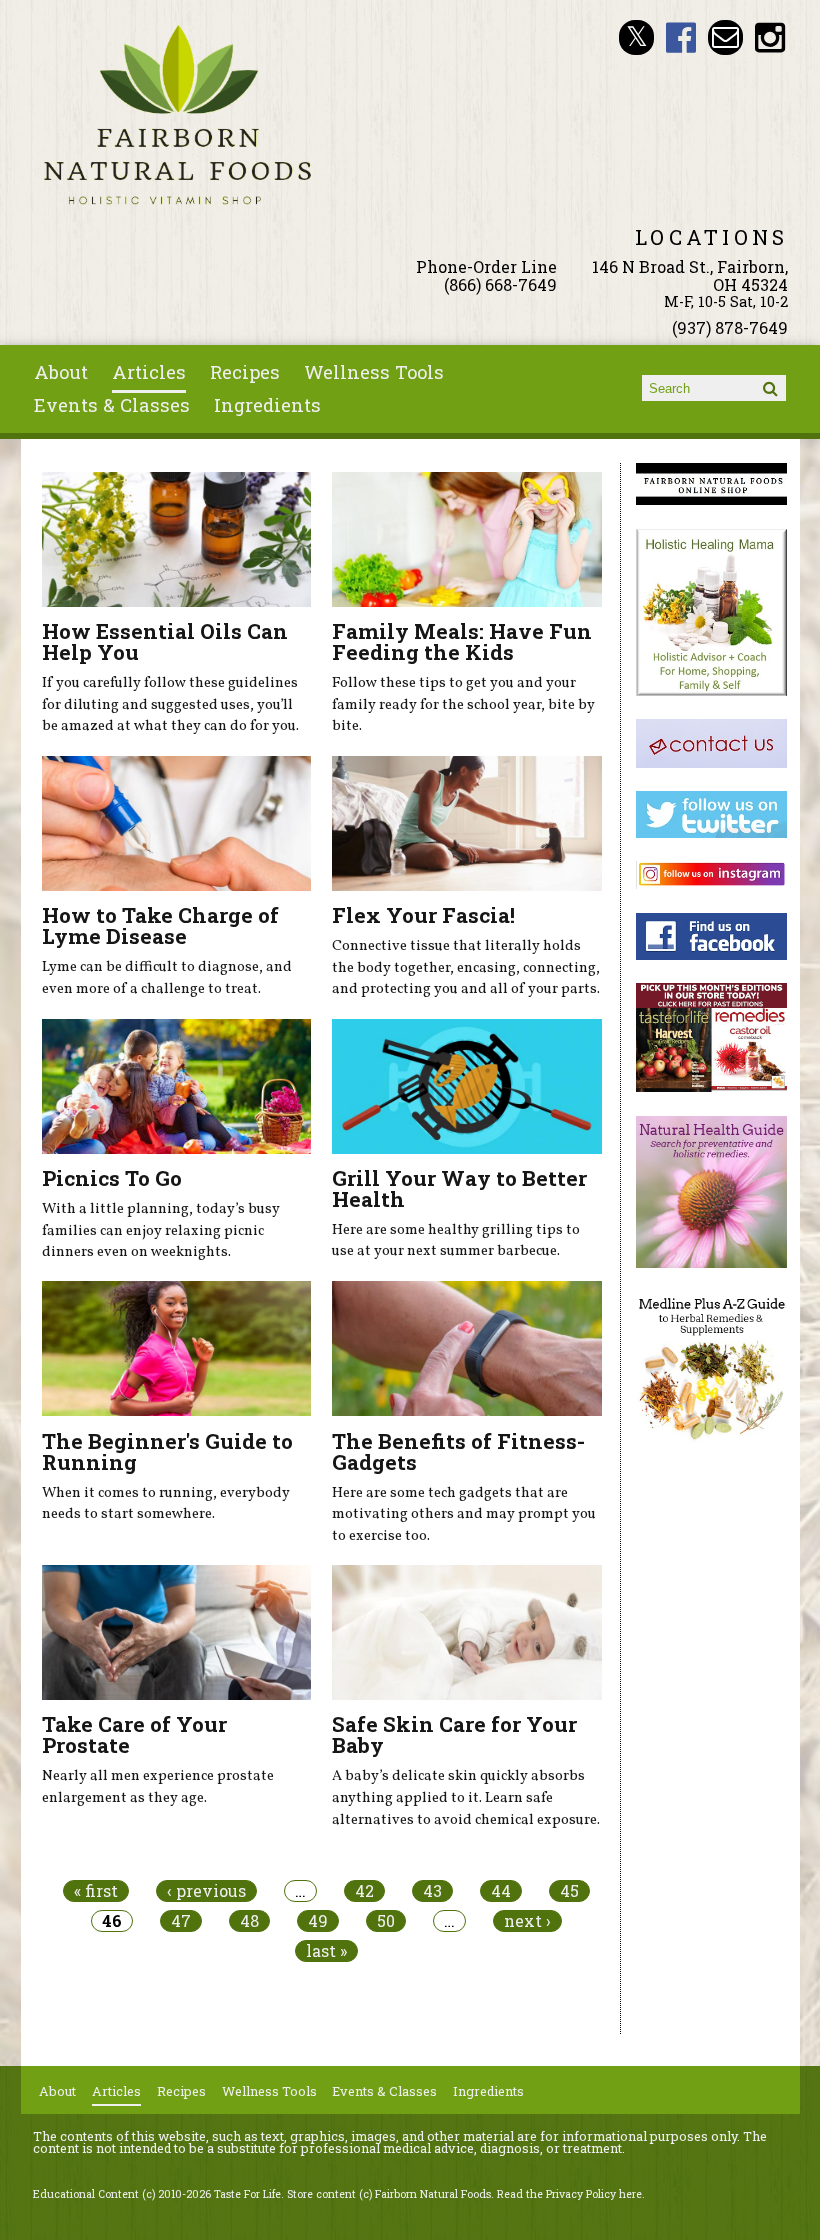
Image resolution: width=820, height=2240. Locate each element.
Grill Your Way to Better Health (459, 1188)
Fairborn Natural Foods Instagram (770, 37)
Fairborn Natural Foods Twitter (636, 37)
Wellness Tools (374, 372)
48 (249, 1921)
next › (527, 1921)
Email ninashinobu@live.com (725, 37)
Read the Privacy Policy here (569, 2194)
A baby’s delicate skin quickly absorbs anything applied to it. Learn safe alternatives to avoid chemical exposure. (466, 1797)
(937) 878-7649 (730, 327)
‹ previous (206, 1891)
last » (326, 1951)
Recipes (245, 372)
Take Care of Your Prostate (134, 1734)
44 (501, 1891)
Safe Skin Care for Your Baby (454, 1734)
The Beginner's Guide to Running (167, 1451)
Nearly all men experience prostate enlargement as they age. (158, 1787)
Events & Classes (112, 405)
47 (181, 1921)
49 (318, 1921)
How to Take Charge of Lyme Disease (160, 925)
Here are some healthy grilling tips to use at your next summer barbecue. (456, 1241)
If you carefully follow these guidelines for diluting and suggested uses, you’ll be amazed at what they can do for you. (170, 704)
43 (432, 1891)
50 (386, 1921)
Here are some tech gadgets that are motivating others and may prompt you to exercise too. (464, 1514)
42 (364, 1891)
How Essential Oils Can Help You (165, 641)
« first (96, 1891)
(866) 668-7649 (500, 284)
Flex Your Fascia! (423, 915)
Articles (149, 372)
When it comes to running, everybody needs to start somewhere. (166, 1504)
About (61, 372)
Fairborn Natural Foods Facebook (681, 37)
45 (569, 1891)
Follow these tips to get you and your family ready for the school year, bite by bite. (463, 704)
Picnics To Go (112, 1178)
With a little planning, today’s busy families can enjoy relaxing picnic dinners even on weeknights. (161, 1230)
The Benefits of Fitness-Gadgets (458, 1451)
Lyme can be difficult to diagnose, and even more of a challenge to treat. (167, 978)
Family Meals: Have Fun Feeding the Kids (462, 641)
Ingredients (267, 405)
